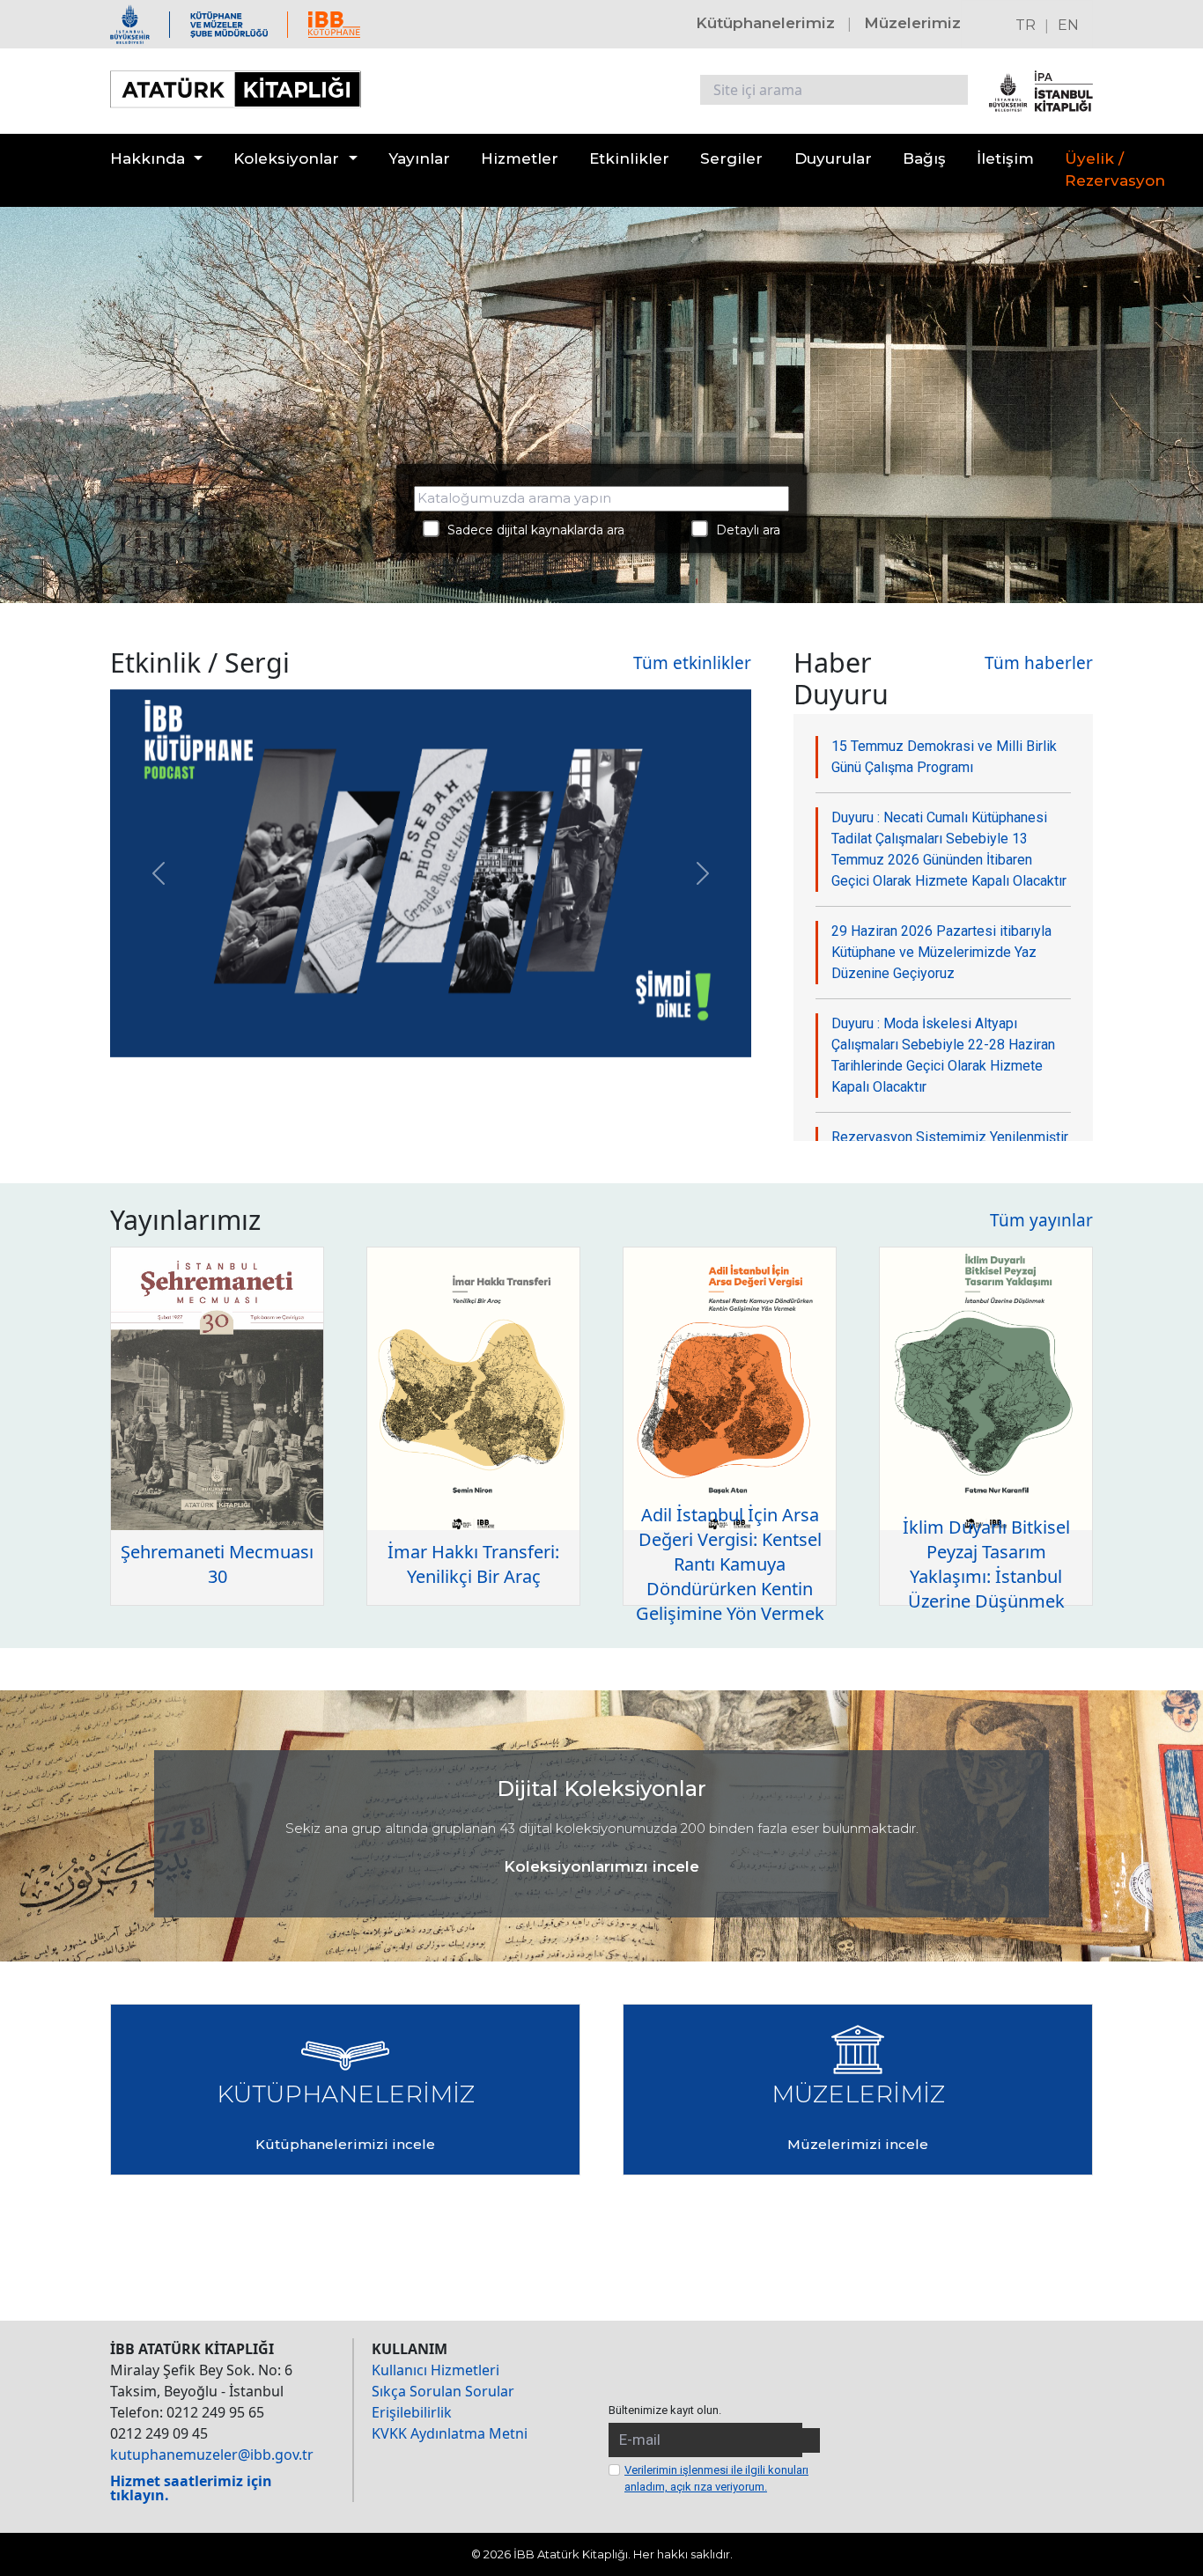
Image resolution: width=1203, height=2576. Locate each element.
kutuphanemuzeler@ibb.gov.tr (212, 2455)
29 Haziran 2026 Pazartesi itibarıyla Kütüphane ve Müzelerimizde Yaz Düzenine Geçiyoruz (941, 952)
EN (1068, 25)
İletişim (1005, 158)
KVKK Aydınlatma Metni (450, 2433)
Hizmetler (520, 158)
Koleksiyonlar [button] (286, 158)
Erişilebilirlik (412, 2412)
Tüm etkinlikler (692, 663)
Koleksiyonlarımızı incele (601, 1866)
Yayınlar (419, 158)
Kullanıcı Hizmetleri (435, 2370)
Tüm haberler (1039, 663)
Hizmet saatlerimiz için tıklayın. (191, 2488)
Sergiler (731, 158)
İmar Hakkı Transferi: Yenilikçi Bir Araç (473, 1564)
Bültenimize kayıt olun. (665, 2410)
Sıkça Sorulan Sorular (443, 2391)
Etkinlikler (629, 158)
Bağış (924, 158)
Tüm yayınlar (1041, 1220)
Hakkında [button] (148, 158)
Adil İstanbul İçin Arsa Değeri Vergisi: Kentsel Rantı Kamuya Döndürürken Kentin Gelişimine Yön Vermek (730, 1564)
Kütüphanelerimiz (765, 23)
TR (1026, 25)
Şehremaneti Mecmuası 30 (217, 1564)
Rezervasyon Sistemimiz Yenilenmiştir (950, 1137)
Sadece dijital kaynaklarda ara (531, 530)
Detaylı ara (743, 530)
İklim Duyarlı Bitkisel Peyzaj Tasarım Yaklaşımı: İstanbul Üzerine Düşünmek (986, 1564)
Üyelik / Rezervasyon (1115, 170)
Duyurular (833, 158)
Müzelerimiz (912, 23)
